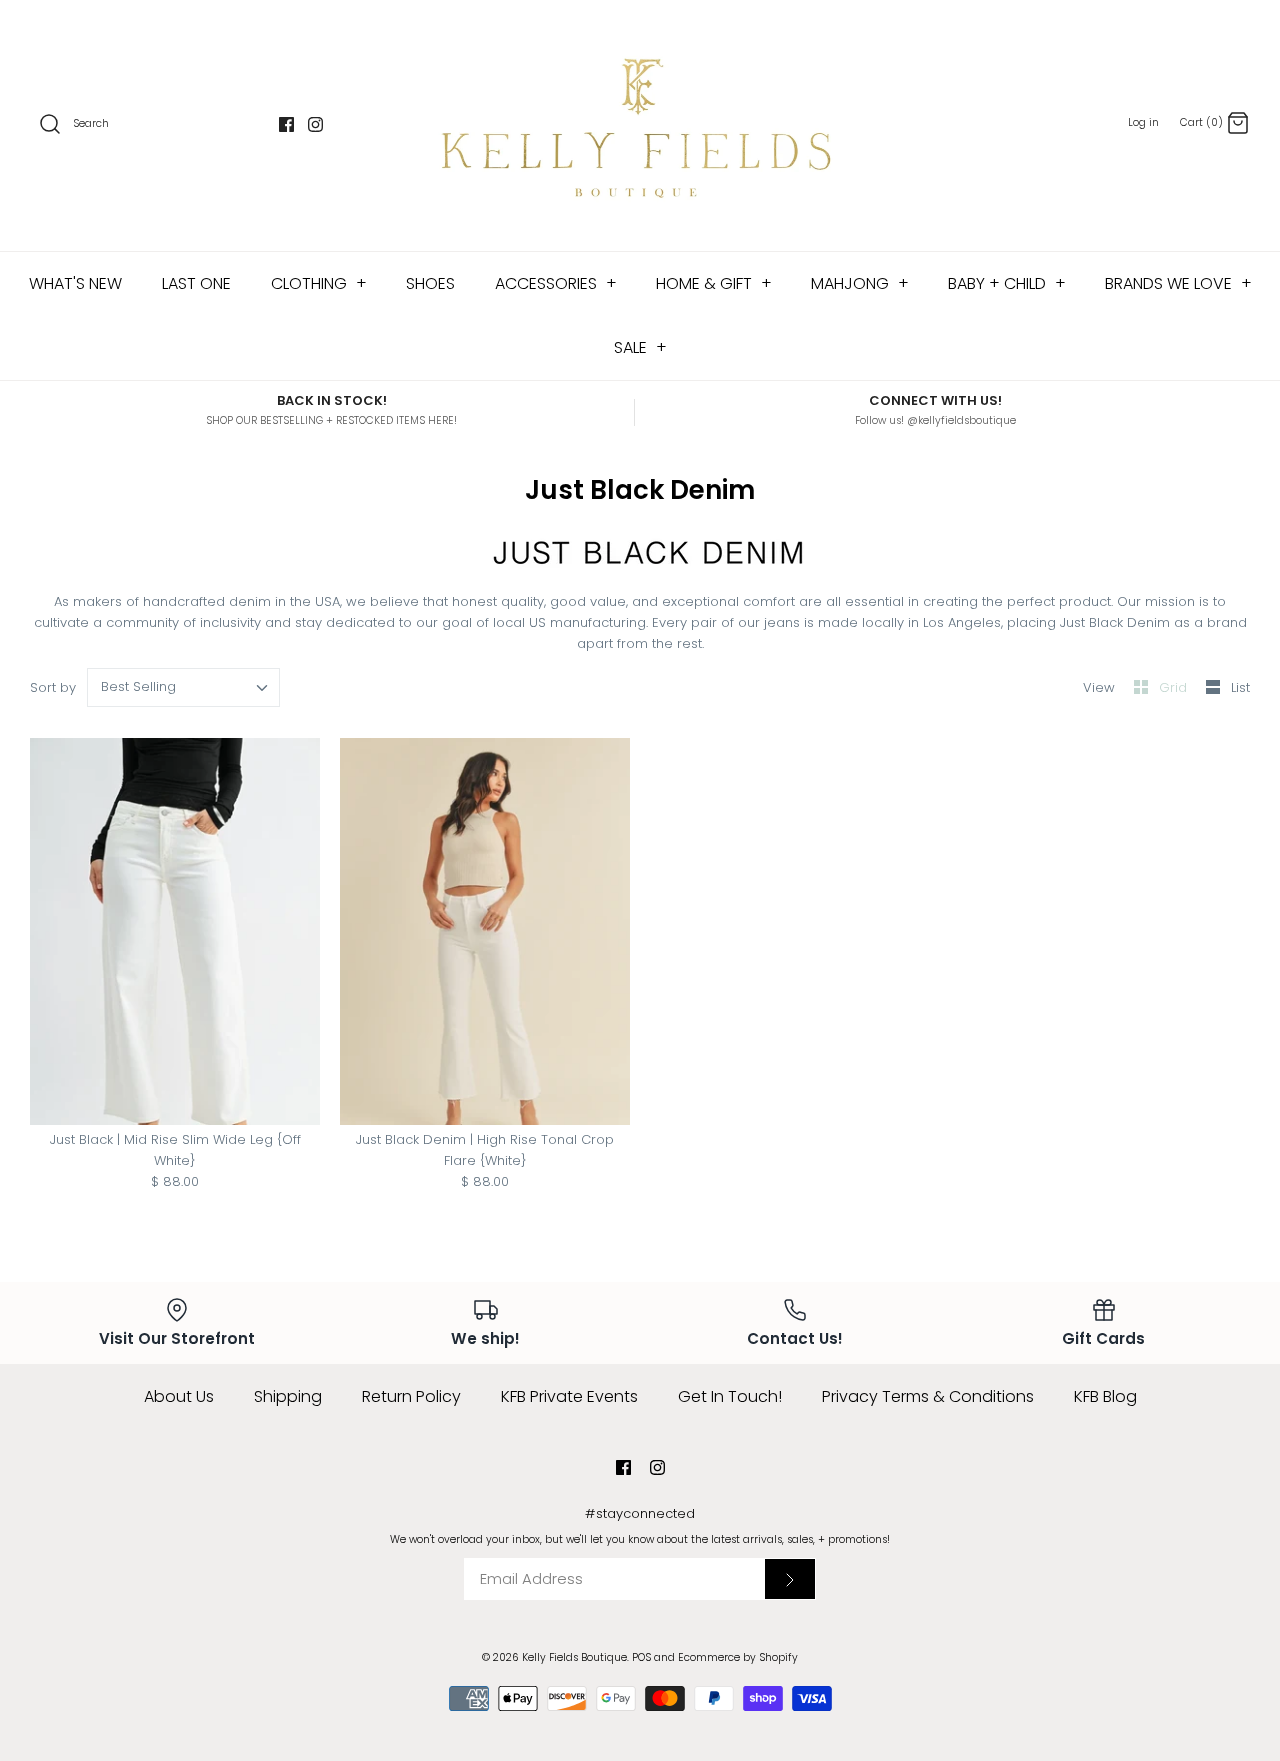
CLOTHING (319, 283)
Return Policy (411, 1396)
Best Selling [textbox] (138, 687)
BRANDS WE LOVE (1178, 283)
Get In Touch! (730, 1396)
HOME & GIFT (714, 283)
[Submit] (790, 1579)
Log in (1143, 122)
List (1240, 687)
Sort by (53, 687)
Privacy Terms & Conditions (928, 1396)
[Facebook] (286, 124)
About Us (179, 1396)
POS (641, 1657)
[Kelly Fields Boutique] (640, 125)
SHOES (430, 283)
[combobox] (184, 687)
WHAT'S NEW (75, 283)
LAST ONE (196, 283)
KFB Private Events (569, 1396)
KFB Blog (1105, 1396)
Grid (1175, 687)
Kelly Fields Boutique (574, 1657)
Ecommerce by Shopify (738, 1657)
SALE (640, 347)
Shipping (288, 1396)
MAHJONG (860, 283)
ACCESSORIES (556, 283)
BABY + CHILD (1007, 283)
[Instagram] (315, 124)
